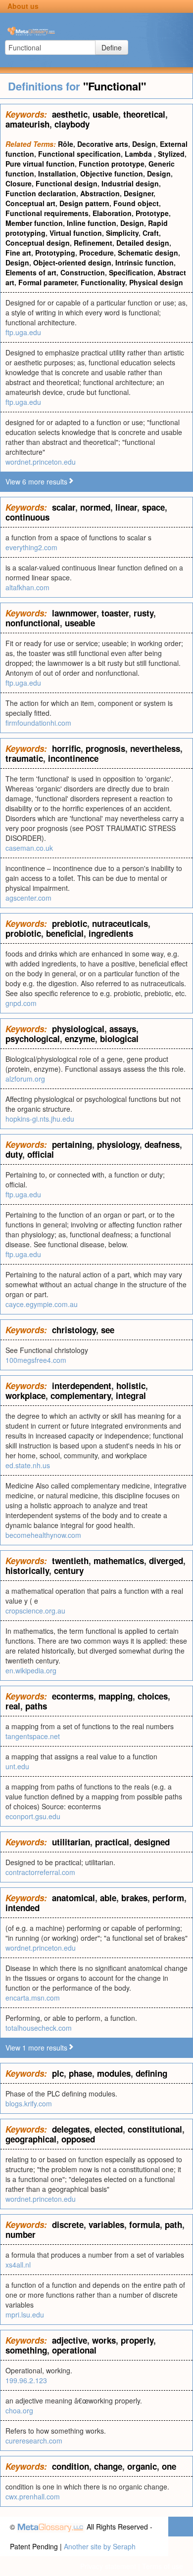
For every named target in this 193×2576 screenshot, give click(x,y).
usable (105, 114)
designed (152, 1842)
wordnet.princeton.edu (41, 462)
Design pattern (84, 203)
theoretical (144, 114)
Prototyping (55, 253)
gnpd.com (21, 1003)
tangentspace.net (33, 1736)
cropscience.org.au (35, 1611)
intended (23, 1908)
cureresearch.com (34, 2441)
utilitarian (71, 1842)
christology (74, 1330)
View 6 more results (36, 481)
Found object (136, 203)
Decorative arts (103, 144)
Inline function (92, 223)
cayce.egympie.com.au (42, 1304)
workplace (25, 1396)
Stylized (171, 154)
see (108, 1330)
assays (123, 1029)
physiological (78, 1029)
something (26, 2350)
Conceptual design (38, 243)
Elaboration (112, 213)
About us (23, 6)
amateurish (27, 124)
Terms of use (163, 2566)
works (104, 2340)
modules (114, 2073)
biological (119, 1039)
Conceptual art (30, 203)
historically (27, 1571)
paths (36, 1706)
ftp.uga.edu (23, 332)
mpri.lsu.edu (25, 2314)
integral (131, 1396)
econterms (73, 1696)
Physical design (156, 282)
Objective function (112, 174)
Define (112, 47)
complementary (81, 1396)
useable (80, 623)
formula (145, 2225)
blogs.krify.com (29, 2103)
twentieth (70, 1561)
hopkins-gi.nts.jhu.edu (40, 1119)
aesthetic (70, 114)
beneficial (65, 933)
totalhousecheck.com (39, 2028)
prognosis (105, 748)
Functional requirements (47, 213)
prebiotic (70, 923)
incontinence (73, 758)
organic (142, 2466)
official (41, 1154)
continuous (27, 517)
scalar (64, 507)
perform (168, 1898)
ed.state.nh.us (28, 1465)
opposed (78, 2139)
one (169, 2466)
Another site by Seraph (100, 2546)
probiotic (23, 933)
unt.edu (17, 1766)
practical (112, 1842)
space (153, 507)
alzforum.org (25, 1079)
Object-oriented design (72, 262)
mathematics (119, 1561)
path (173, 2225)
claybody (72, 124)
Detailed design (143, 243)
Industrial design (130, 183)
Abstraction (100, 193)
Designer (139, 193)
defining (151, 2073)
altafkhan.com (27, 587)
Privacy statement (108, 2566)
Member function (34, 223)
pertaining (72, 1144)
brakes (134, 1898)
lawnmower (74, 613)
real (13, 1706)
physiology (118, 1144)
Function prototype (112, 164)
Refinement (93, 243)
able (108, 1898)
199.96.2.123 (26, 2380)
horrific (66, 748)
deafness (162, 1144)
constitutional (155, 2129)
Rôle (66, 144)
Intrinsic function (145, 262)
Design (144, 144)
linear (126, 507)
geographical (31, 2139)
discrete (68, 2225)
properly (137, 2340)
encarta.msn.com (33, 1998)
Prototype (152, 213)
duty (14, 1154)
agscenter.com (28, 898)
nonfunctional (33, 623)
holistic (131, 1386)
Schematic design (148, 253)
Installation (57, 174)
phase (80, 2073)
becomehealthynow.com (43, 1535)
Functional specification (79, 154)
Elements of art (31, 272)
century (69, 1571)
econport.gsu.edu (33, 1816)
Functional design (67, 183)
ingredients (111, 933)
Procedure (96, 253)
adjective (70, 2340)
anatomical (73, 1898)
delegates (71, 2129)
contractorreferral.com (40, 1872)
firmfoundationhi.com (38, 723)
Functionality (103, 282)
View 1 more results (36, 2048)
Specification (131, 272)
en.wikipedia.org (31, 1670)
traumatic (24, 758)
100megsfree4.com (36, 1360)
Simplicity (122, 233)
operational (74, 2350)
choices (153, 1696)
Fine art (18, 253)
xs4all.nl (18, 2265)
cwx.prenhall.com (33, 2496)
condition (71, 2466)
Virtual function (76, 233)
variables (106, 2225)
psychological (33, 1039)
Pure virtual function (40, 164)
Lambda (139, 154)
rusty (144, 613)
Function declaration (41, 193)
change (108, 2466)
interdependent (82, 1386)
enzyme (80, 1039)
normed (95, 507)
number (21, 2234)
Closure (19, 183)
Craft (151, 233)
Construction (83, 272)
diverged (166, 1561)
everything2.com (31, 547)
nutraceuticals (120, 923)
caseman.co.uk (29, 848)
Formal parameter (48, 282)
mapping (116, 1696)
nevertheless (155, 748)
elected (109, 2129)
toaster (115, 613)
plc (58, 2073)
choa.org (19, 2410)
